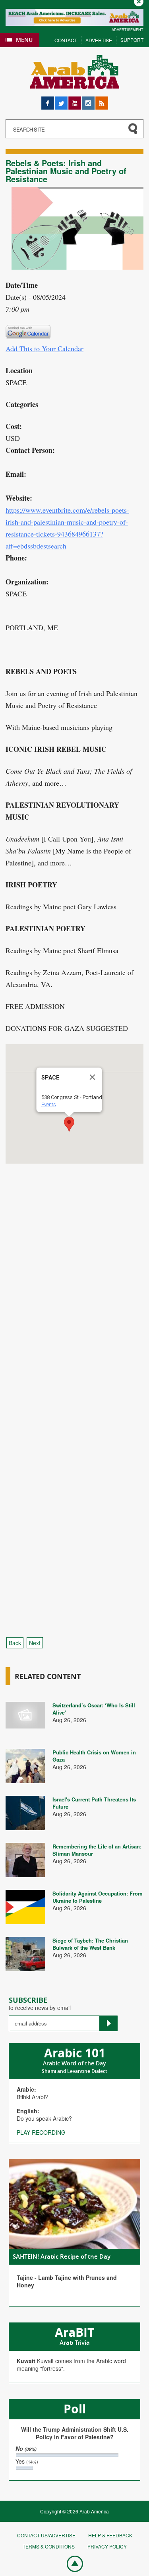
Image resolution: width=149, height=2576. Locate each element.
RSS (101, 100)
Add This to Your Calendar (45, 348)
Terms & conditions (49, 2546)
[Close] (93, 1077)
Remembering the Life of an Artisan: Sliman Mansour (97, 1850)
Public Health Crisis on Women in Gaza (94, 1756)
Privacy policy (107, 2546)
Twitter (61, 100)
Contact (66, 40)
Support (132, 40)
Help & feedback (110, 2535)
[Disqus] (74, 1312)
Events (49, 1104)
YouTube (75, 100)
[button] (69, 1124)
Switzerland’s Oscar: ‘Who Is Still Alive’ (94, 1709)
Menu (24, 40)
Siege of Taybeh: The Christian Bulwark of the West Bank (90, 1944)
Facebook (48, 100)
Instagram (88, 100)
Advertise (99, 40)
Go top (71, 2563)
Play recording (41, 2132)
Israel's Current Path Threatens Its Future (94, 1803)
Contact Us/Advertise (46, 2535)
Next (35, 1643)
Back (15, 1643)
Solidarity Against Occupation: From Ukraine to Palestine (98, 1897)
